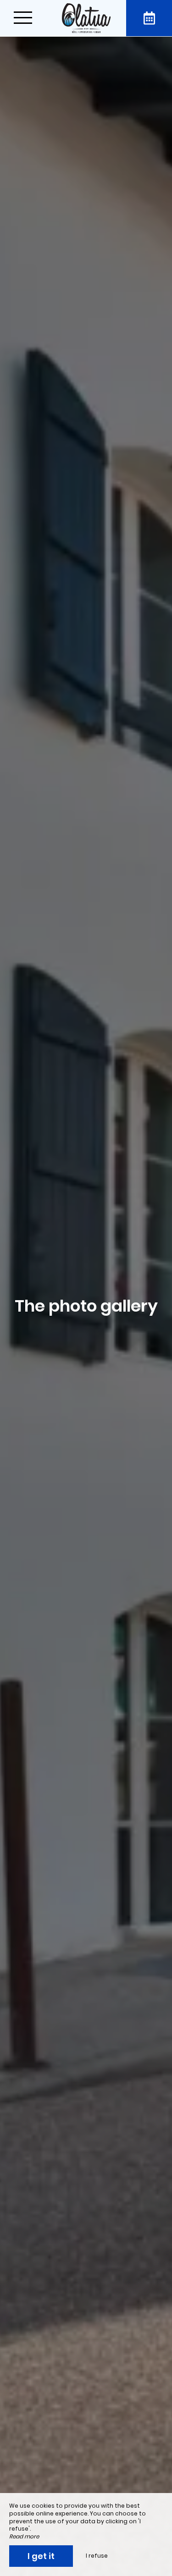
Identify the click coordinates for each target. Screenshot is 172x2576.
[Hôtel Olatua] (86, 18)
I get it (41, 2556)
